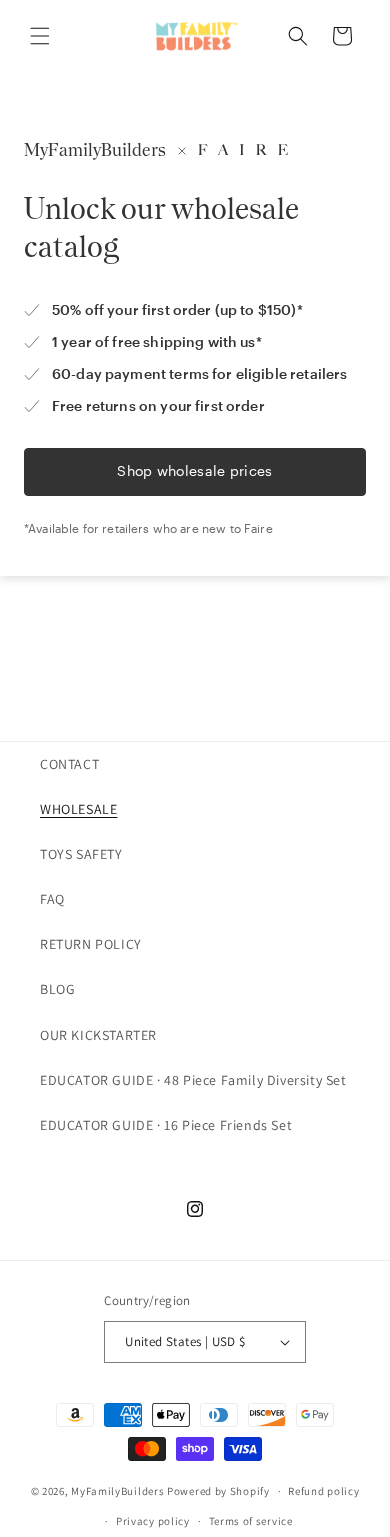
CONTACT (69, 764)
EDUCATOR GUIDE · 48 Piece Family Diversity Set (193, 1080)
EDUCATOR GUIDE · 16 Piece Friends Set (166, 1125)
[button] (40, 36)
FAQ (52, 899)
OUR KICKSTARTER (98, 1035)
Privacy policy (153, 1521)
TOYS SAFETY (81, 854)
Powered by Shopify (218, 1491)
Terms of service (251, 1521)
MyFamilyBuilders (117, 1491)
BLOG (57, 989)
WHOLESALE (78, 809)
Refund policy (323, 1491)
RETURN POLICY (91, 944)
